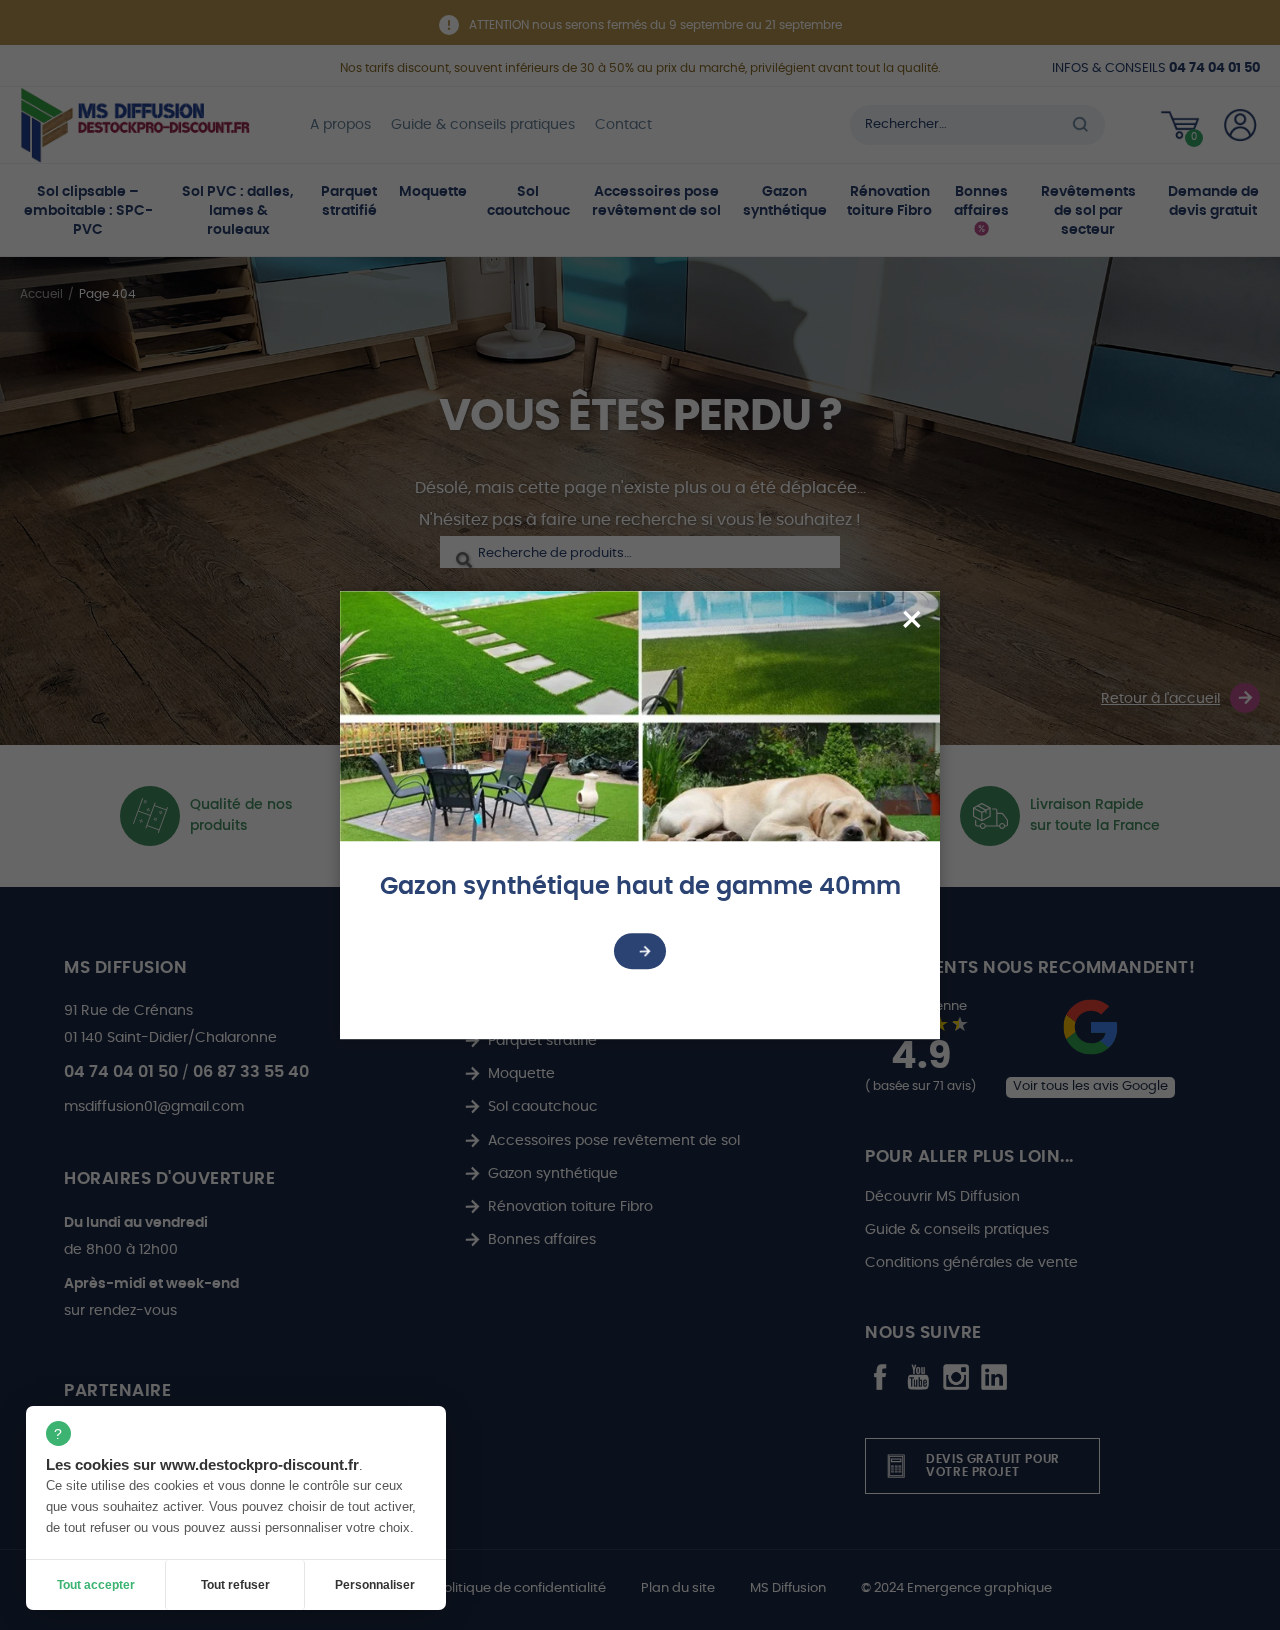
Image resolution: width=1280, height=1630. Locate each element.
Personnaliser (375, 1585)
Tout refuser (235, 1585)
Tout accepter (96, 1585)
